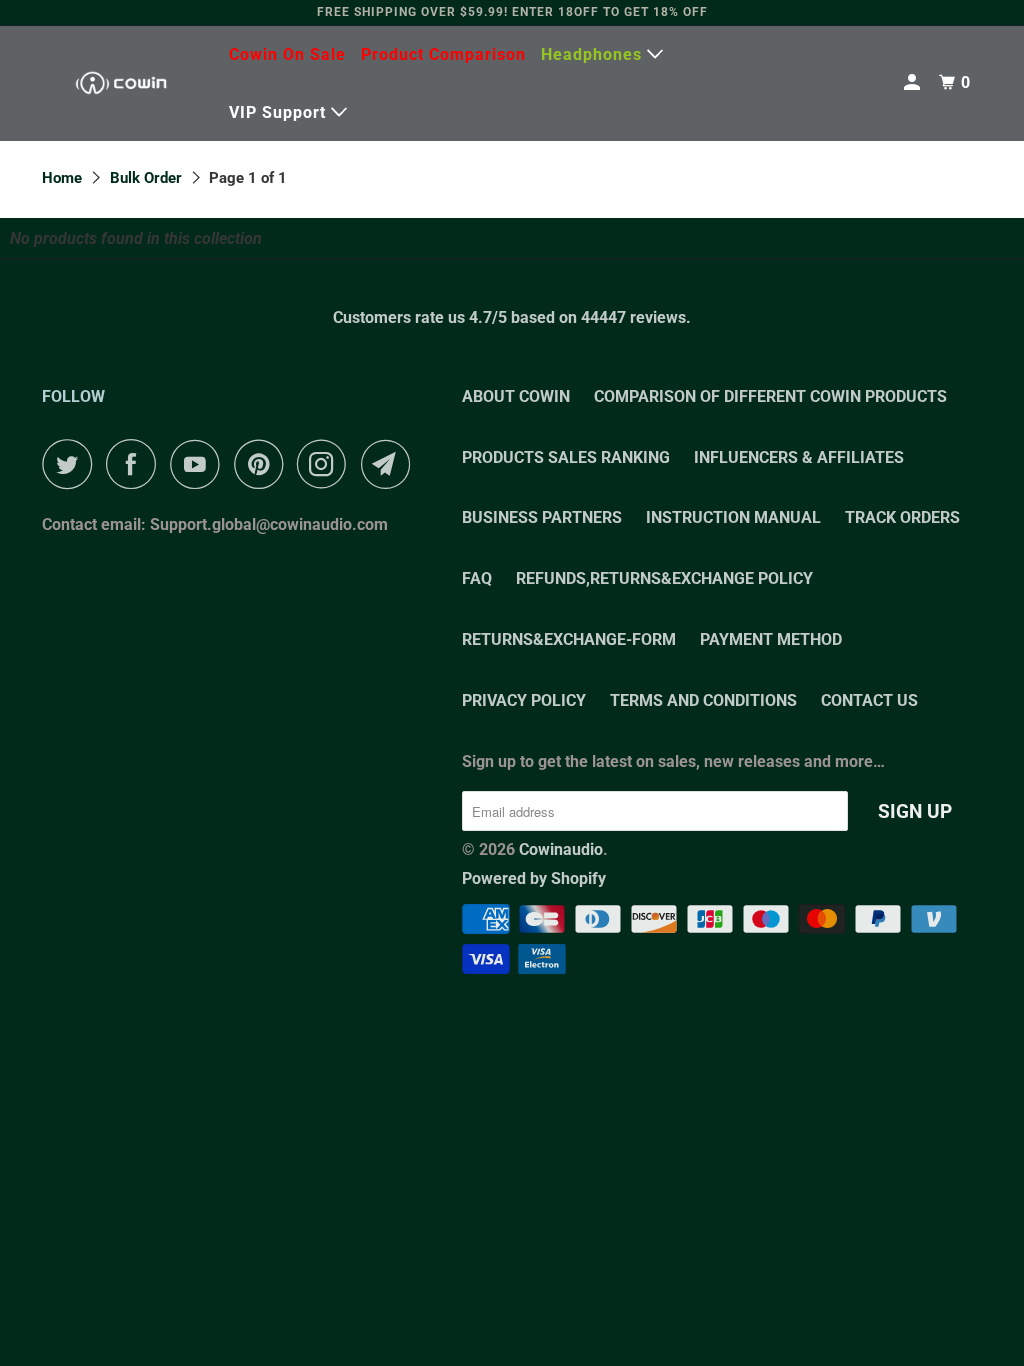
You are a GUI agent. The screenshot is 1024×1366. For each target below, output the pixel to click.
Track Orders (902, 517)
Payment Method (771, 639)
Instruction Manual (733, 517)
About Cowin (516, 396)
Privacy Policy (524, 700)
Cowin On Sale (287, 54)
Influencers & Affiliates (799, 457)
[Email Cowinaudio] (391, 464)
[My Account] (914, 83)
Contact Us (869, 700)
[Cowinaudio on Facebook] (136, 464)
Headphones (594, 54)
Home (62, 178)
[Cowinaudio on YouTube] (200, 464)
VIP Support (280, 112)
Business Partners (542, 517)
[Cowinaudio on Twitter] (72, 464)
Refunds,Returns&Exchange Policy (664, 578)
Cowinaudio (561, 849)
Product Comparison (443, 54)
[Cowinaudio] (122, 83)
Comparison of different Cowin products (770, 396)
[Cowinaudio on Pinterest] (263, 464)
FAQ (477, 578)
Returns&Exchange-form (569, 639)
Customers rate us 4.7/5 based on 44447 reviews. (512, 317)
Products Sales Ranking (566, 457)
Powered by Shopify (534, 878)
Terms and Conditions (703, 700)
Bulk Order (146, 178)
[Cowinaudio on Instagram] (327, 464)
